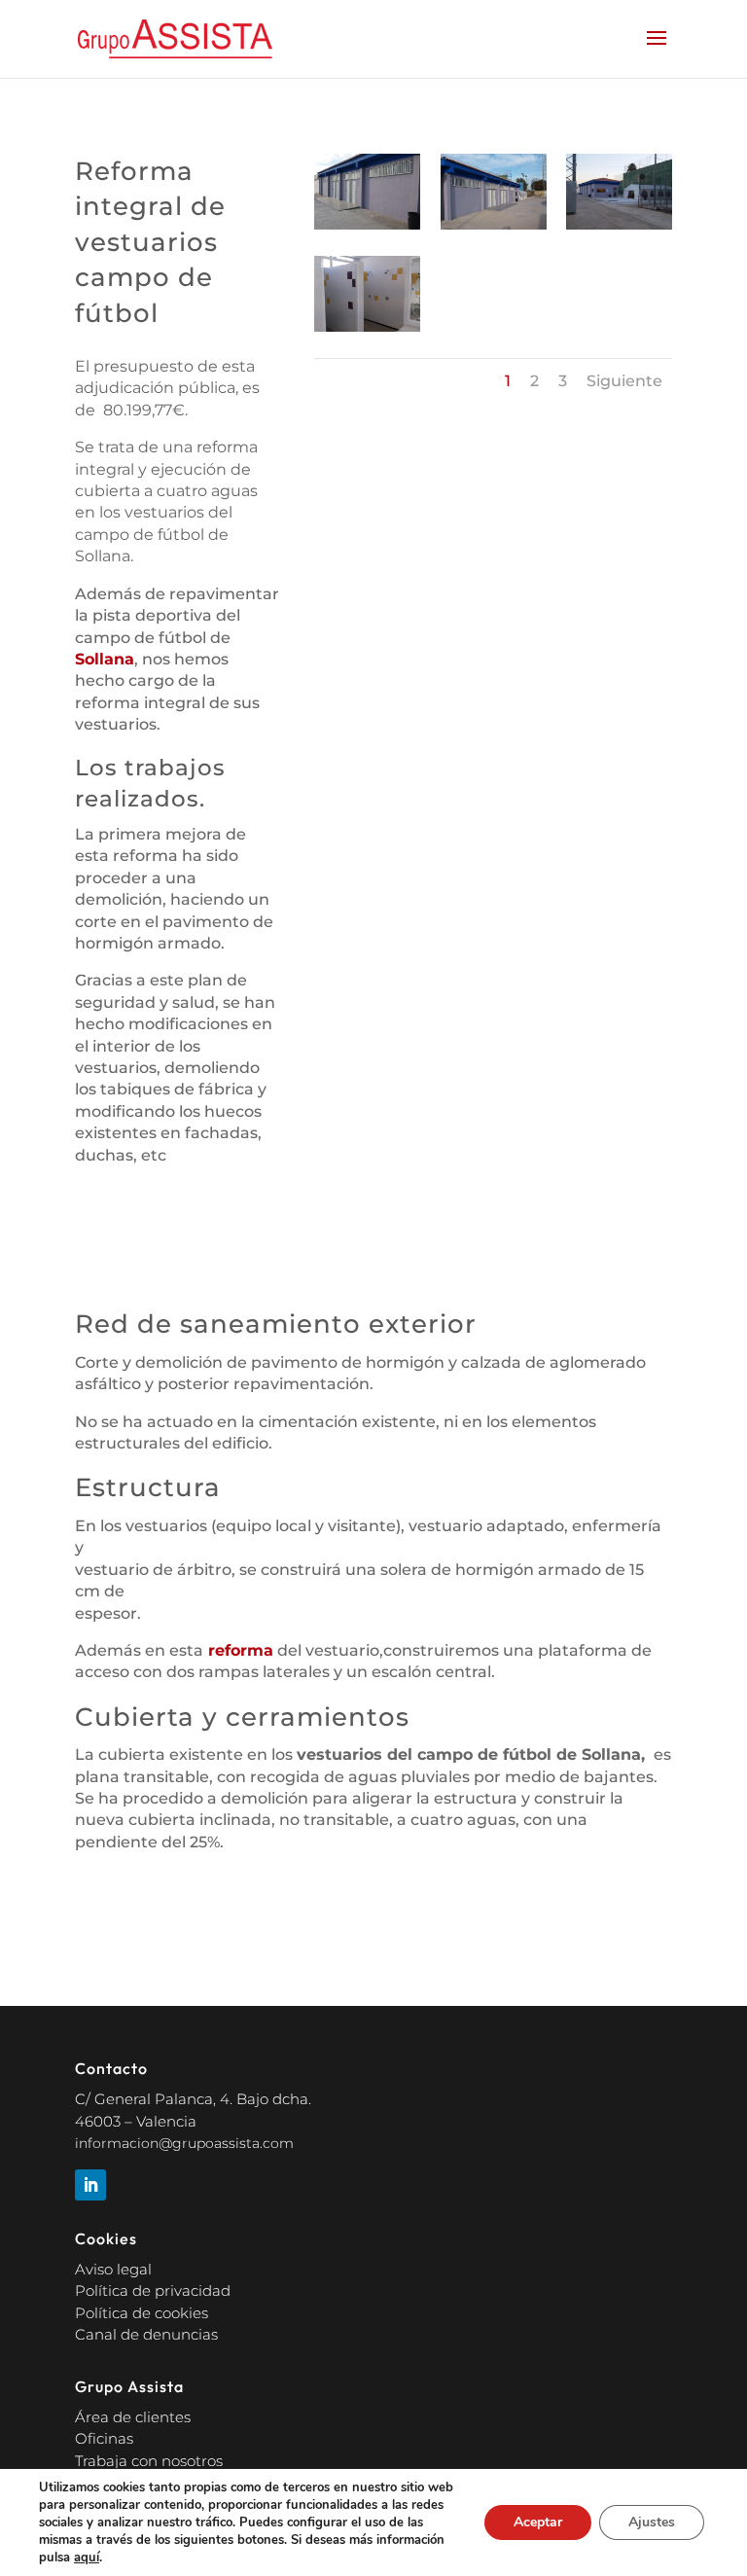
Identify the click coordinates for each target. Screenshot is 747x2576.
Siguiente (624, 381)
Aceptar (538, 2522)
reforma (238, 1650)
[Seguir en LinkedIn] (90, 2185)
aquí (87, 2558)
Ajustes (652, 2522)
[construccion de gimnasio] (367, 229)
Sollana (105, 659)
